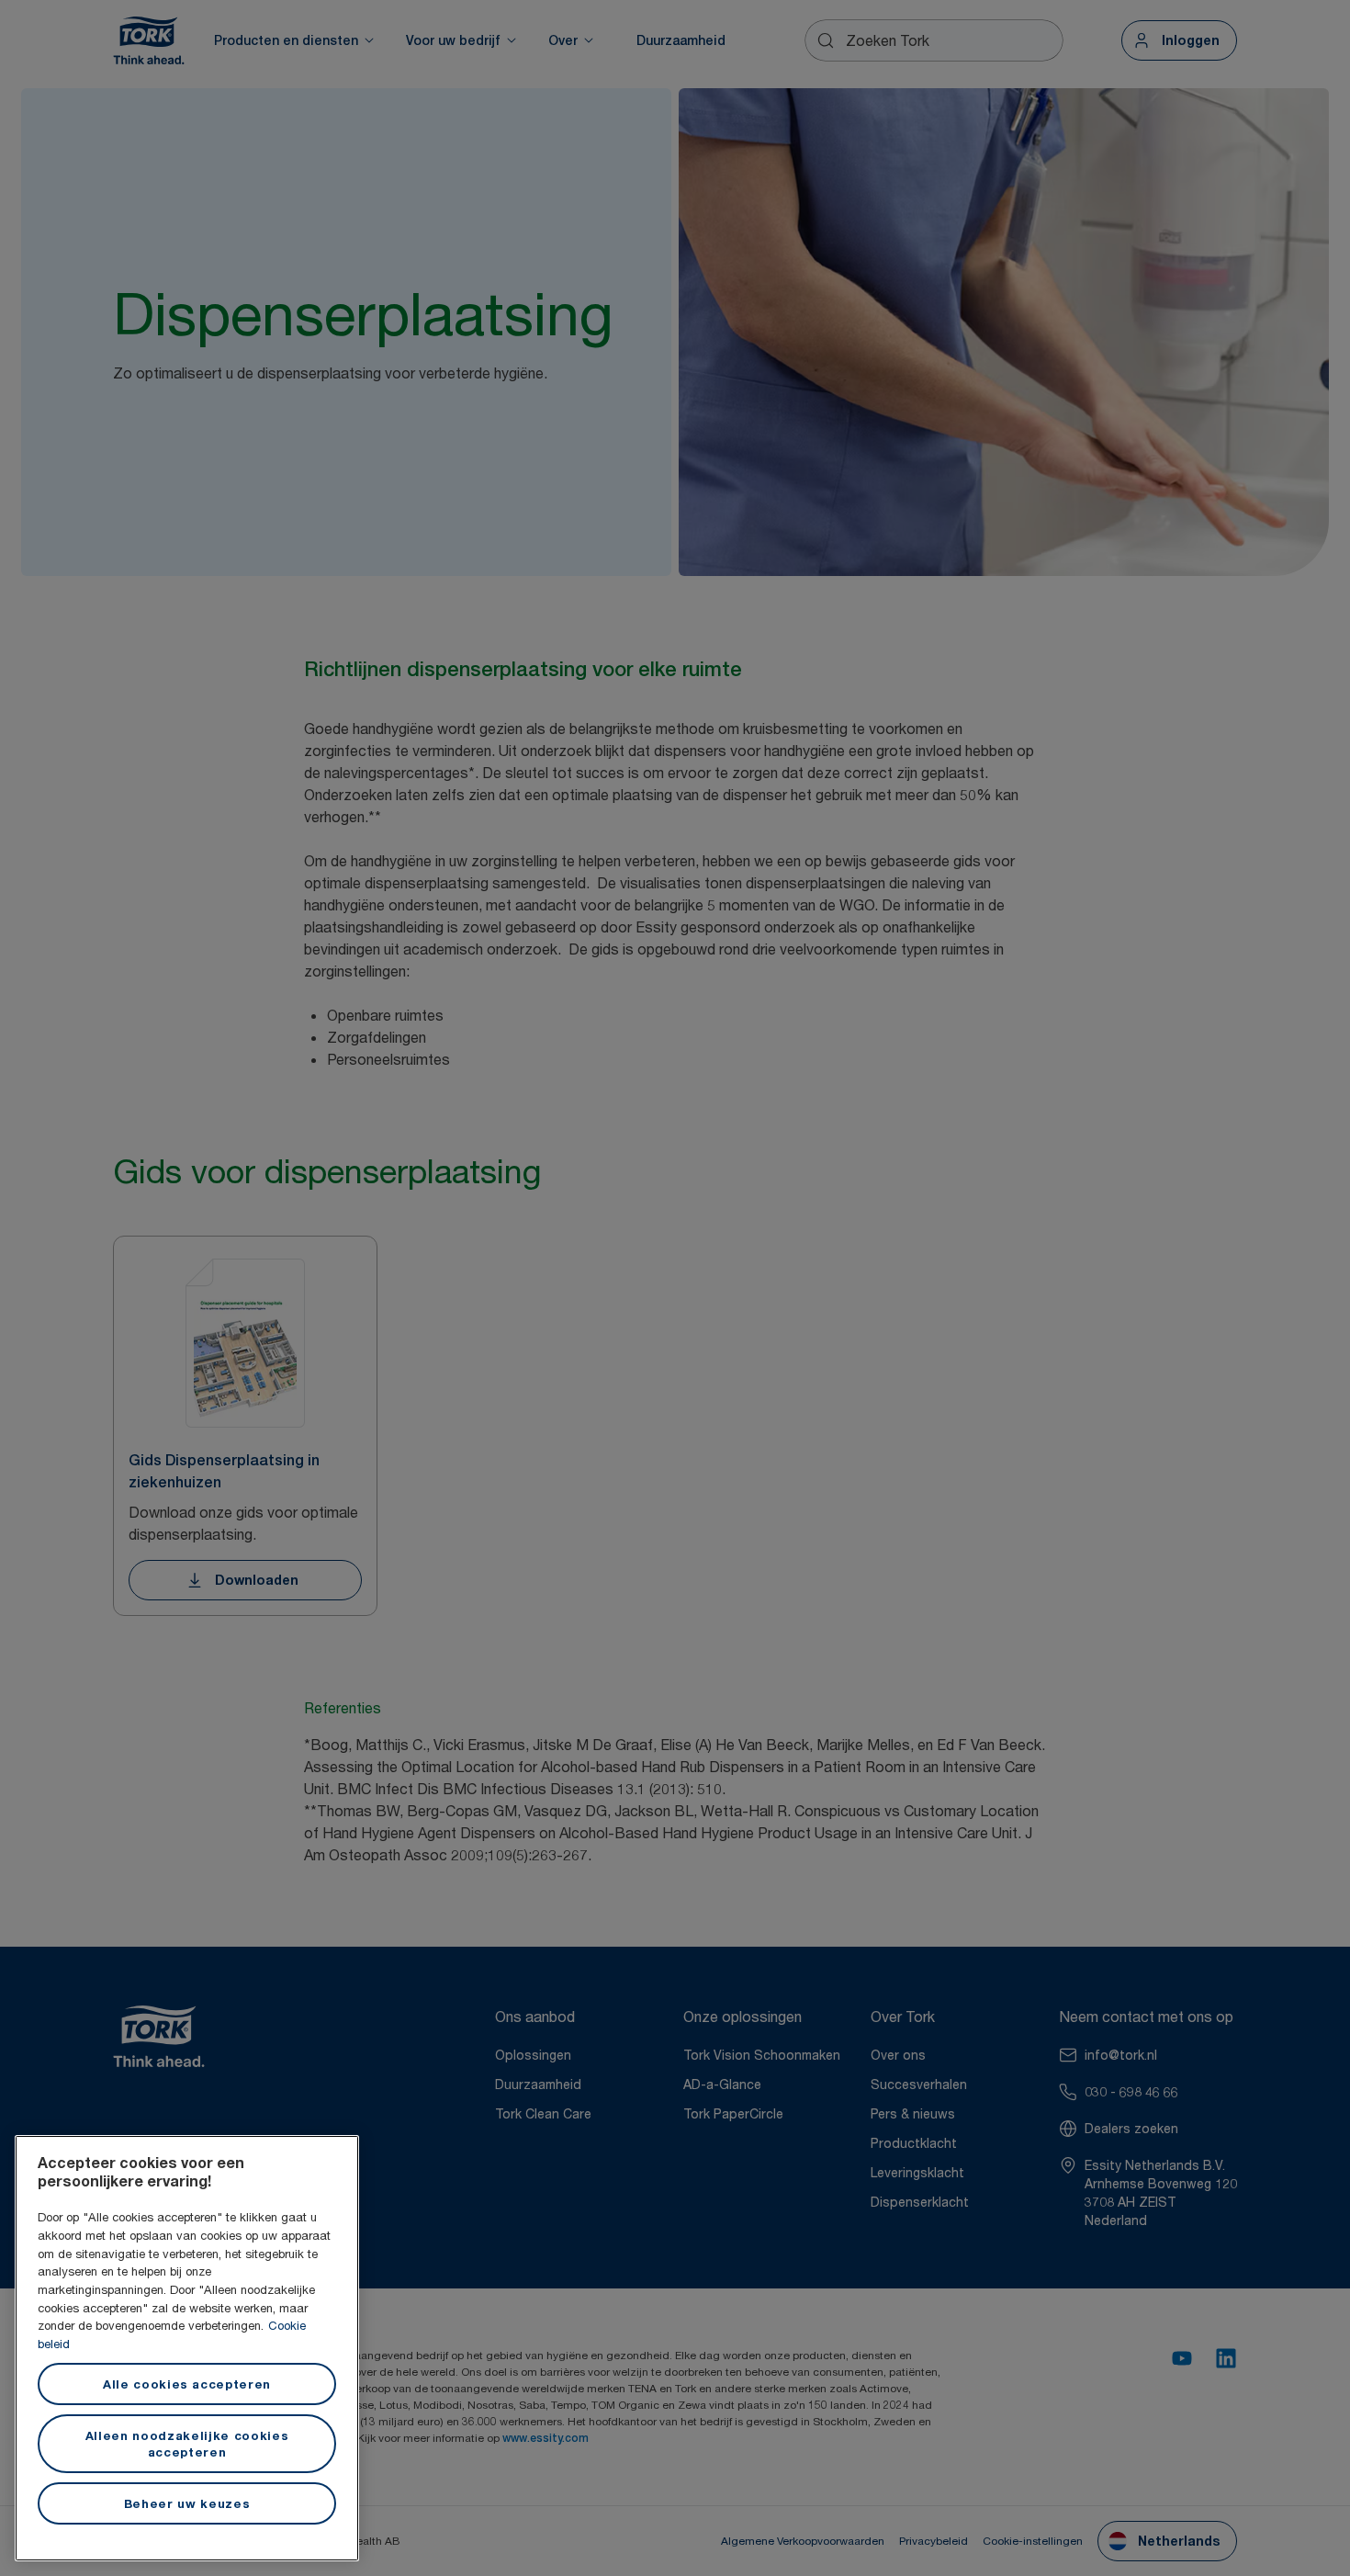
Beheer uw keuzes (187, 2503)
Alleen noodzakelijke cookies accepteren (187, 2444)
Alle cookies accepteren (187, 2384)
